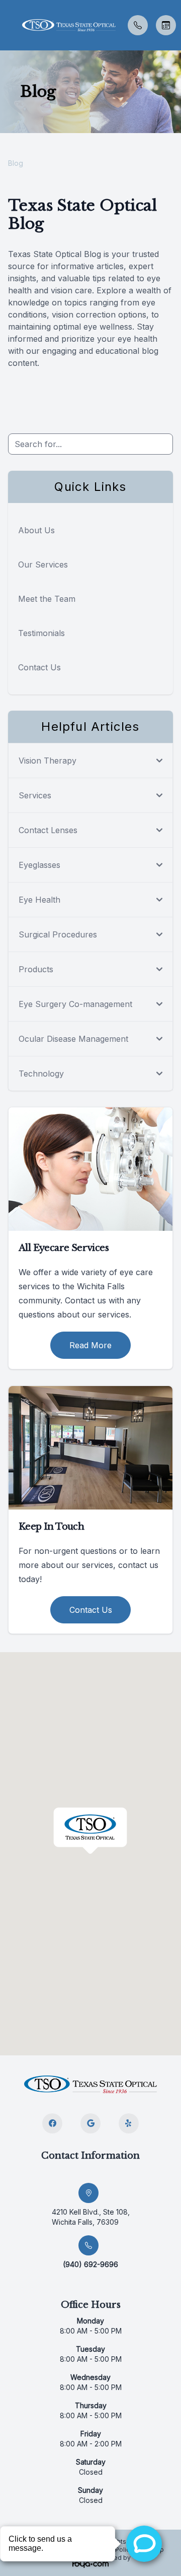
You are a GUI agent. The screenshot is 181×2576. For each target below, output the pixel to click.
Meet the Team (47, 599)
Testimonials (41, 633)
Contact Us (39, 667)
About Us (36, 530)
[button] (8, 25)
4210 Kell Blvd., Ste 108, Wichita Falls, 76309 (91, 2217)
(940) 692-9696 (90, 2264)
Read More (90, 1345)
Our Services (43, 564)
